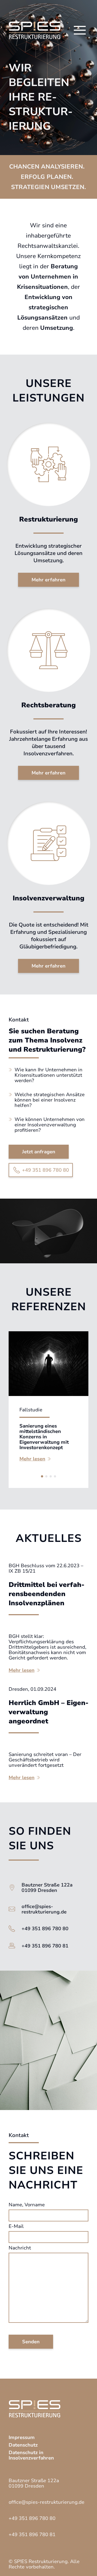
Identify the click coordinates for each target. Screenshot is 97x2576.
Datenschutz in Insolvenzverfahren (31, 2455)
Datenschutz (23, 2445)
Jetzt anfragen (39, 1152)
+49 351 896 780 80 (46, 1170)
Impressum (22, 2437)
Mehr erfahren (48, 580)
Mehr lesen (32, 1459)
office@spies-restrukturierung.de (44, 1909)
